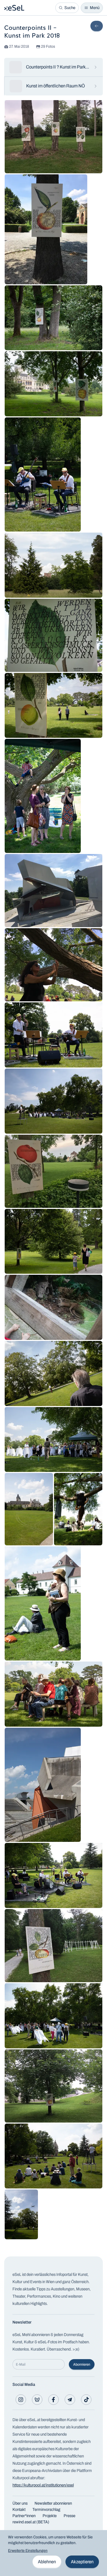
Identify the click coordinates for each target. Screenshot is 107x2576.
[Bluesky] (37, 2400)
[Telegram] (70, 2400)
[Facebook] (53, 2400)
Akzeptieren (82, 2562)
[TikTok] (86, 2400)
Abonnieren (82, 2364)
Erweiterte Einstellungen (28, 2551)
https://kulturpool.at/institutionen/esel (43, 2485)
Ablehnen (47, 2562)
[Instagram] (21, 2400)
